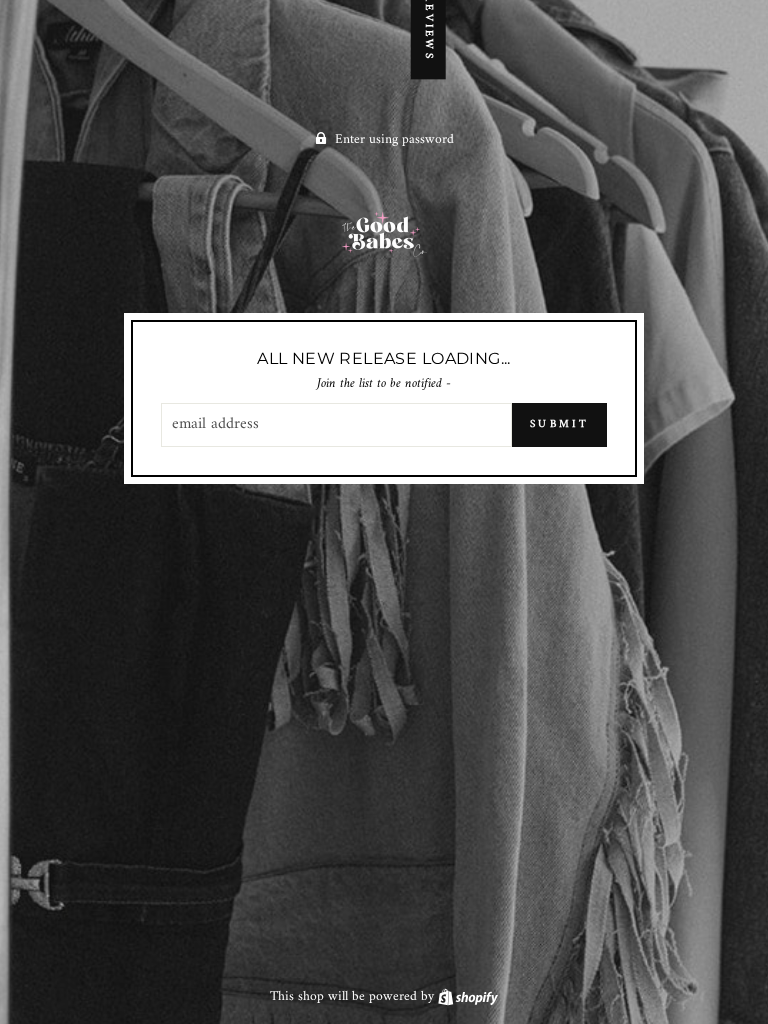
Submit (559, 424)
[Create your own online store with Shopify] (468, 997)
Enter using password (394, 140)
